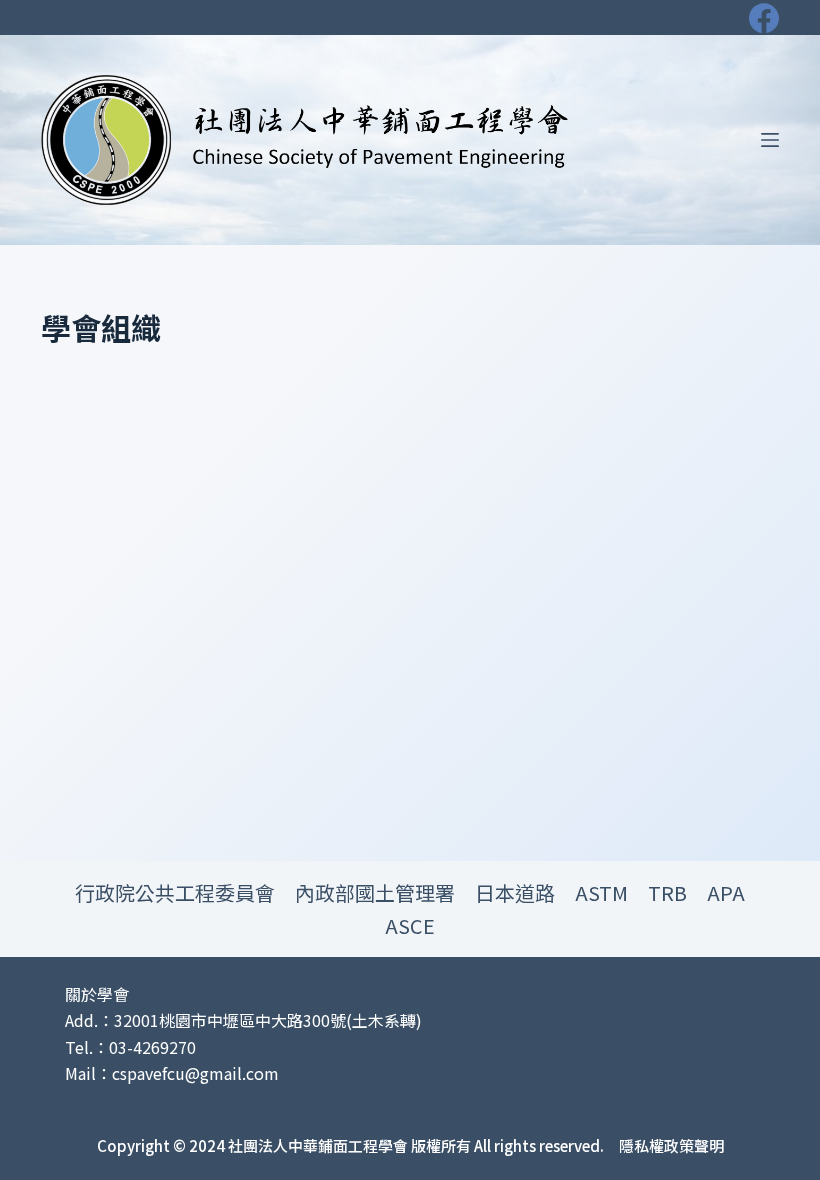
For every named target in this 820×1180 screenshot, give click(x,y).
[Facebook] (764, 18)
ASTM (601, 892)
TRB (667, 892)
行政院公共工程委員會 (175, 892)
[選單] (770, 140)
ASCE (410, 925)
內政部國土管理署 (375, 892)
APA (726, 892)
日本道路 (515, 892)
